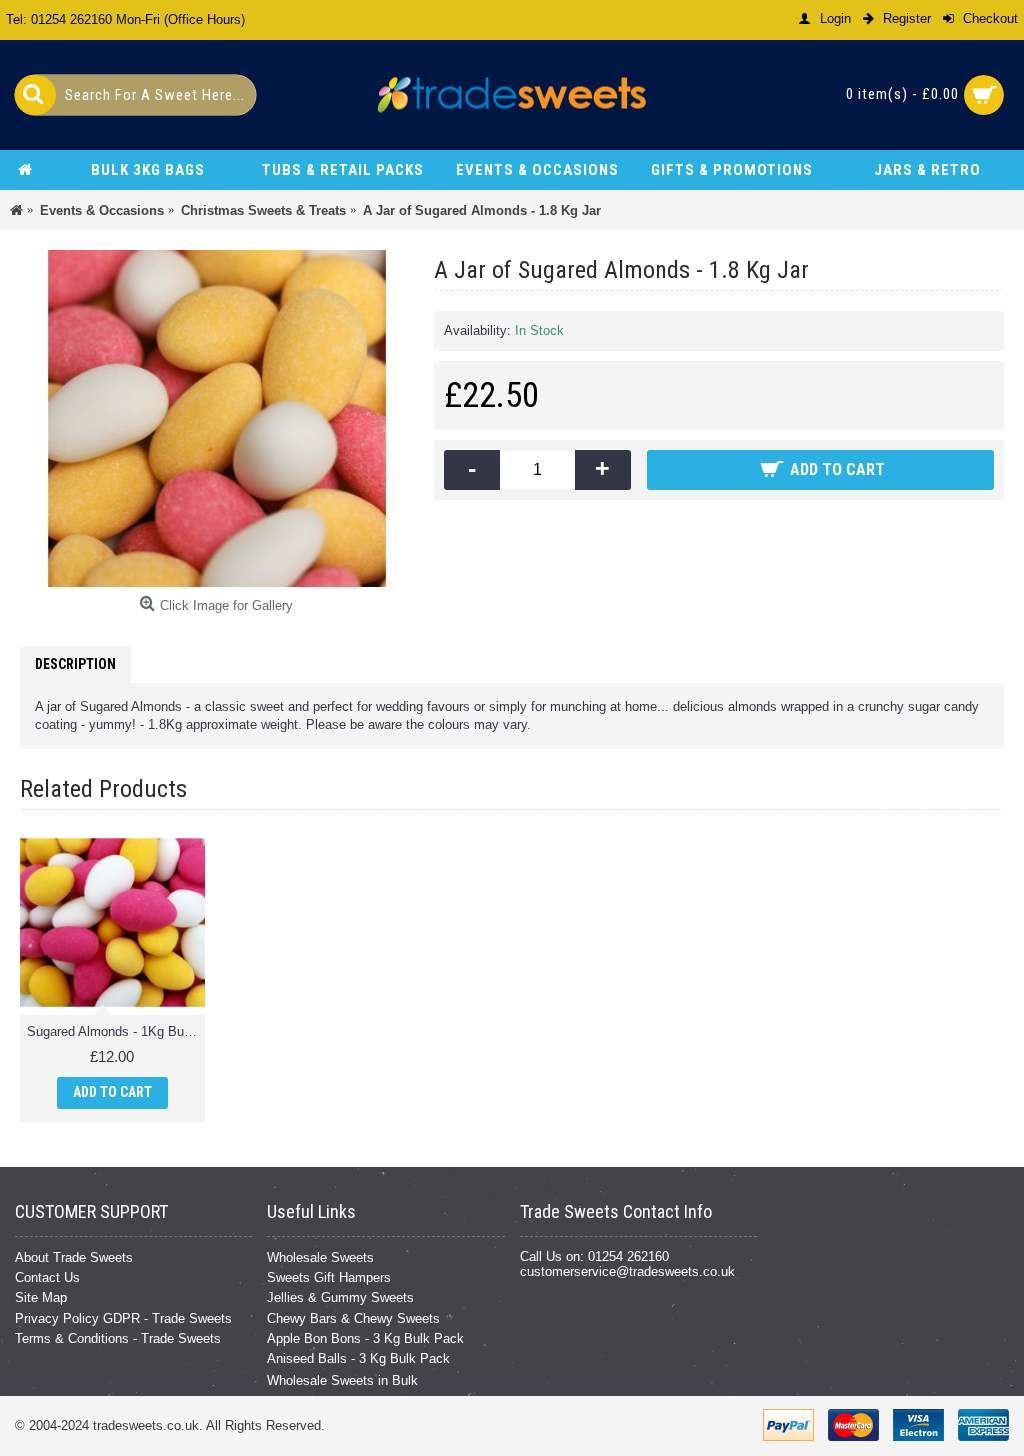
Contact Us (47, 1277)
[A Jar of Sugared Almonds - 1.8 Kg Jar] (217, 418)
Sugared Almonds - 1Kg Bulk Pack (116, 1031)
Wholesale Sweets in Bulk (342, 1380)
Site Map (41, 1297)
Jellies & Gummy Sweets (340, 1297)
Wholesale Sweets (320, 1257)
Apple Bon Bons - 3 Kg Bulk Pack (365, 1338)
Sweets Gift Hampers (329, 1277)
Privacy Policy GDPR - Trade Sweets (123, 1318)
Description (75, 664)
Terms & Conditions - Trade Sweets (118, 1338)
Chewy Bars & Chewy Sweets (353, 1318)
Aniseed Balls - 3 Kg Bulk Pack (358, 1358)
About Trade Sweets (74, 1257)
